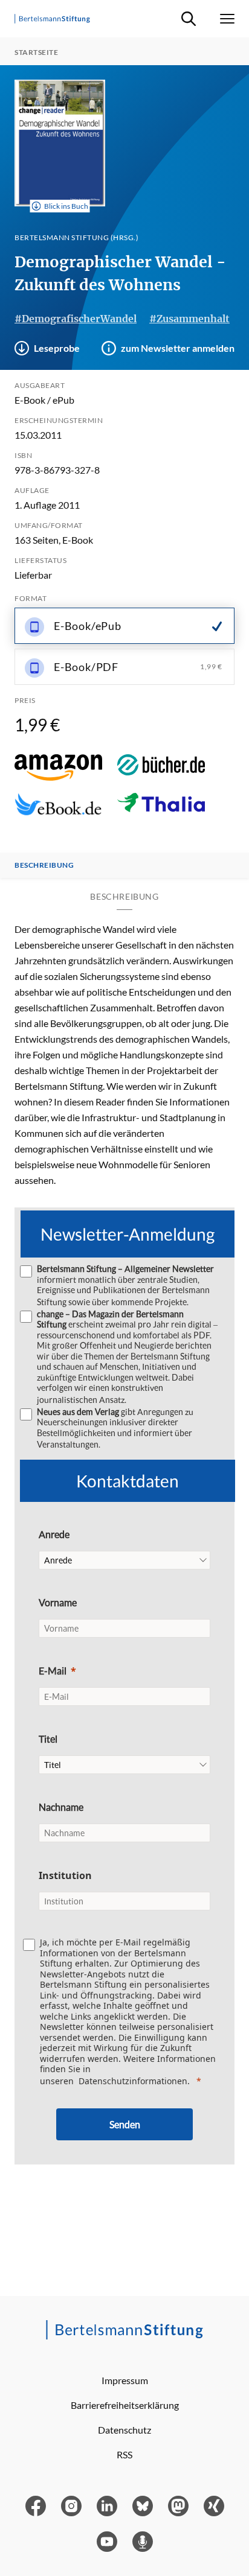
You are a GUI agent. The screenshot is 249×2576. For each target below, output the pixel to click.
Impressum (125, 2380)
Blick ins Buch (66, 206)
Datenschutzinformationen (133, 2081)
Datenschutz (124, 2430)
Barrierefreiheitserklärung (125, 2405)
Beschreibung (44, 865)
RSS (124, 2454)
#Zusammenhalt (189, 319)
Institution (65, 1875)
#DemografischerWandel (76, 319)
